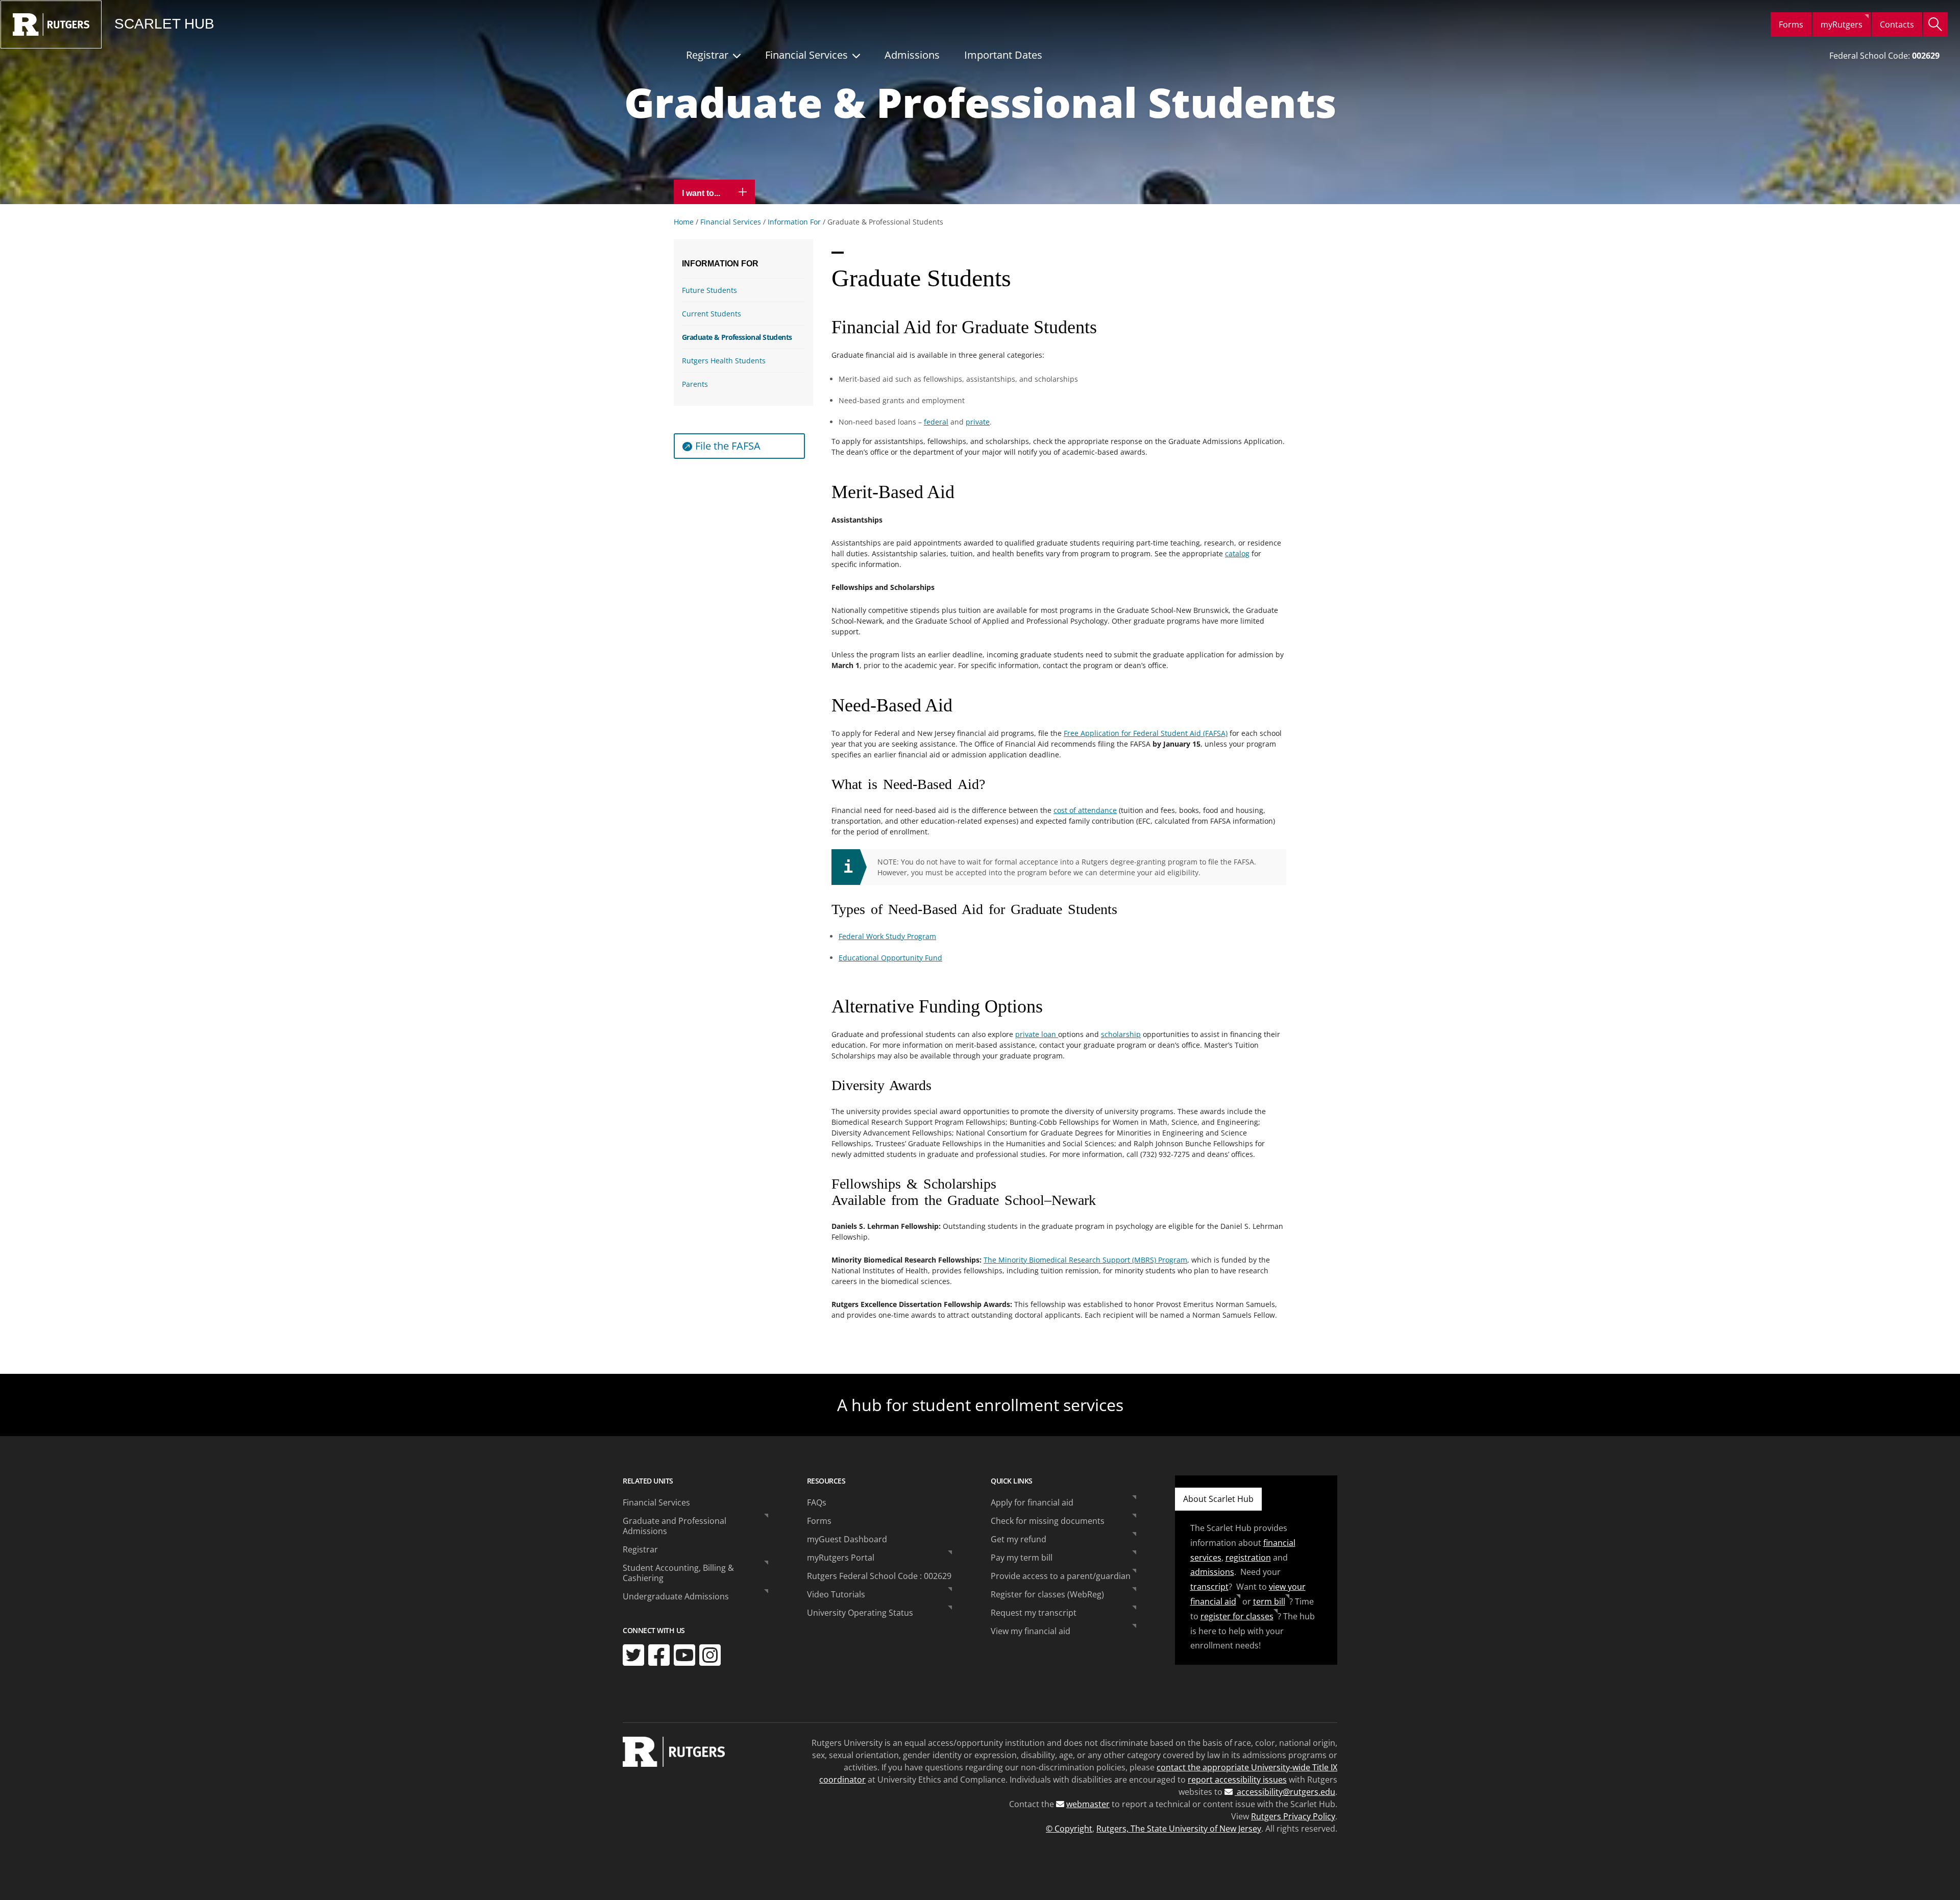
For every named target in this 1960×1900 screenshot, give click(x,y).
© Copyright (1069, 1829)
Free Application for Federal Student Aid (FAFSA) (1146, 733)
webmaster (1088, 1804)
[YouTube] (684, 1655)
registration (1248, 1558)
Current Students (712, 314)
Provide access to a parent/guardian (1061, 1576)
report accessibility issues (1237, 1780)
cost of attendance (1085, 810)
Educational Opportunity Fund (890, 958)
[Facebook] (659, 1655)
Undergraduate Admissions (676, 1596)
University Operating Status (860, 1613)
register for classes (1237, 1616)
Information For (794, 222)
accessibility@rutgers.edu (1285, 1792)
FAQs (817, 1502)
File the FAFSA (728, 446)
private (978, 422)
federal (936, 422)
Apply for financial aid (1032, 1502)
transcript (1209, 1587)
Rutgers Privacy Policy (1293, 1816)
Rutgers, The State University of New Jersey (1179, 1829)
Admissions (912, 55)
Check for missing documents (1048, 1521)
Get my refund (1019, 1539)
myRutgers (1842, 24)
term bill (1269, 1601)
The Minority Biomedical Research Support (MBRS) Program (1085, 1260)
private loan (1037, 1034)
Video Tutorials (836, 1594)
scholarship (1121, 1034)
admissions (1212, 1572)
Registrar (707, 55)
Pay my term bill (1022, 1558)
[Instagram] (710, 1655)
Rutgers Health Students (724, 361)
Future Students (709, 290)
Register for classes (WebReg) (1047, 1594)
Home (684, 222)
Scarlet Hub (164, 24)
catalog (1237, 553)
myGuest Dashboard (847, 1539)
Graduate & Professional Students (737, 337)
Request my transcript (1034, 1613)
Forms (1791, 24)
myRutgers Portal (841, 1558)
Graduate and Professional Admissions (675, 1526)
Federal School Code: (1884, 56)
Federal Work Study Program (887, 936)
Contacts (1897, 24)
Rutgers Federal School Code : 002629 (879, 1576)
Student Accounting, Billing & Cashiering (678, 1573)
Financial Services (806, 55)
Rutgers (51, 24)
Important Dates (1003, 55)
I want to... (702, 193)
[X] (633, 1655)
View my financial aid (1031, 1631)
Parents (695, 384)
